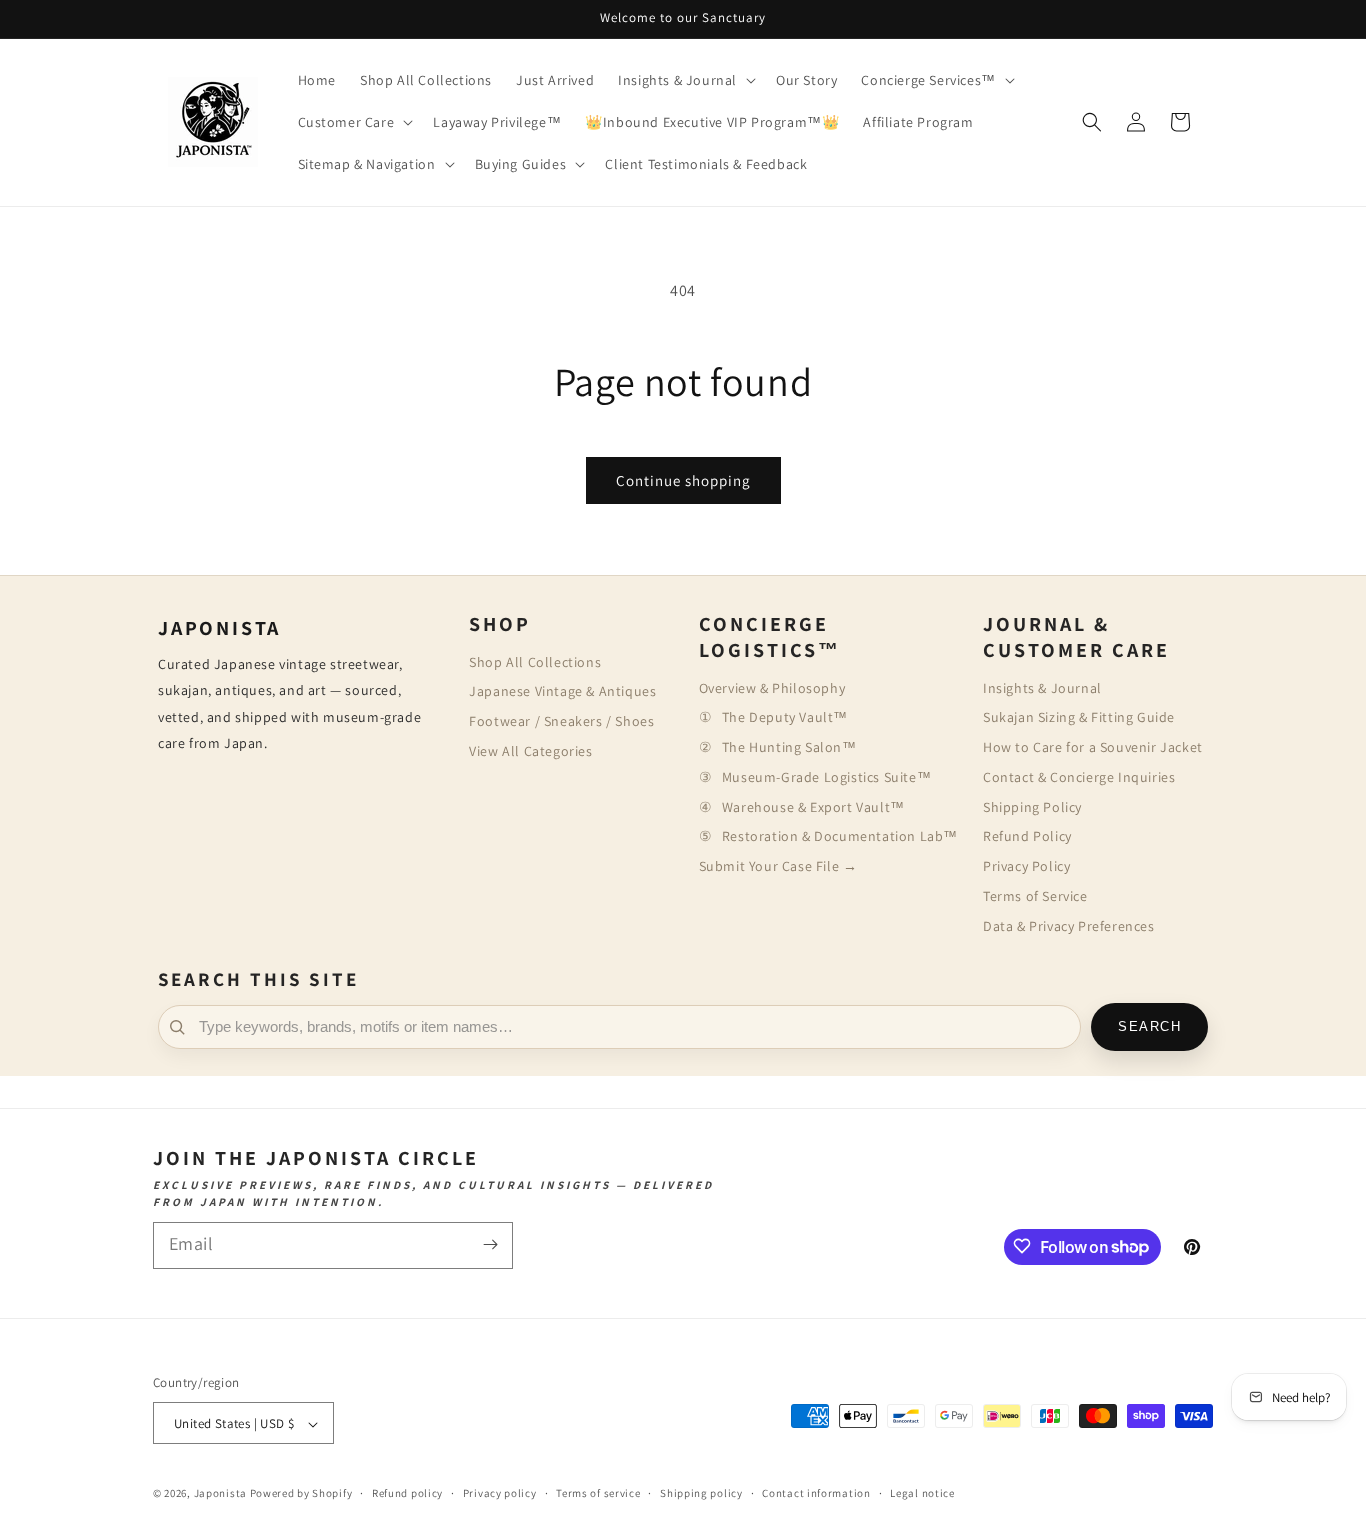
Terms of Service (1035, 896)
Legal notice (922, 1493)
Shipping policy (701, 1493)
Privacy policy (500, 1493)
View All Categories (530, 751)
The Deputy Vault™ (785, 717)
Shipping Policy (1032, 807)
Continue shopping (683, 480)
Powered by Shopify (301, 1494)
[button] (685, 80)
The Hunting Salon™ (789, 747)
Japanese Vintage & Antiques (562, 691)
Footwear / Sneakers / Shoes (561, 721)
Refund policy (407, 1493)
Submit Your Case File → (778, 866)
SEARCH (1149, 1027)
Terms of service (598, 1493)
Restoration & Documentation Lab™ (840, 836)
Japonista (220, 1494)
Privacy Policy (1026, 866)
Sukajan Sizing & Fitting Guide (1079, 717)
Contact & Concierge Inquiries (1079, 777)
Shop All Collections (535, 662)
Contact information (816, 1493)
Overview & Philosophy (772, 688)
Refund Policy (1027, 836)
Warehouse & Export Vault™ (813, 807)
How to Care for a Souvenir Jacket (1093, 747)
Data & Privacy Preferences (1069, 926)
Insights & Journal (1042, 688)
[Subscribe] (490, 1244)
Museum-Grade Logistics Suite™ (826, 777)
